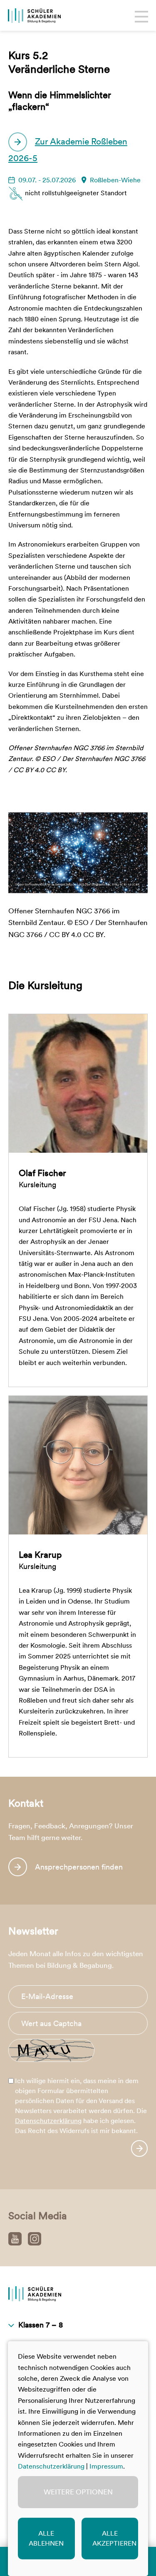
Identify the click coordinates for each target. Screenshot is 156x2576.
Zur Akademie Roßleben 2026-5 (68, 150)
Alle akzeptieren (114, 2538)
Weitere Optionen (78, 2492)
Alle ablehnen (46, 2538)
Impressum (106, 2466)
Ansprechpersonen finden (79, 1867)
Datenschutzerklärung (48, 2121)
